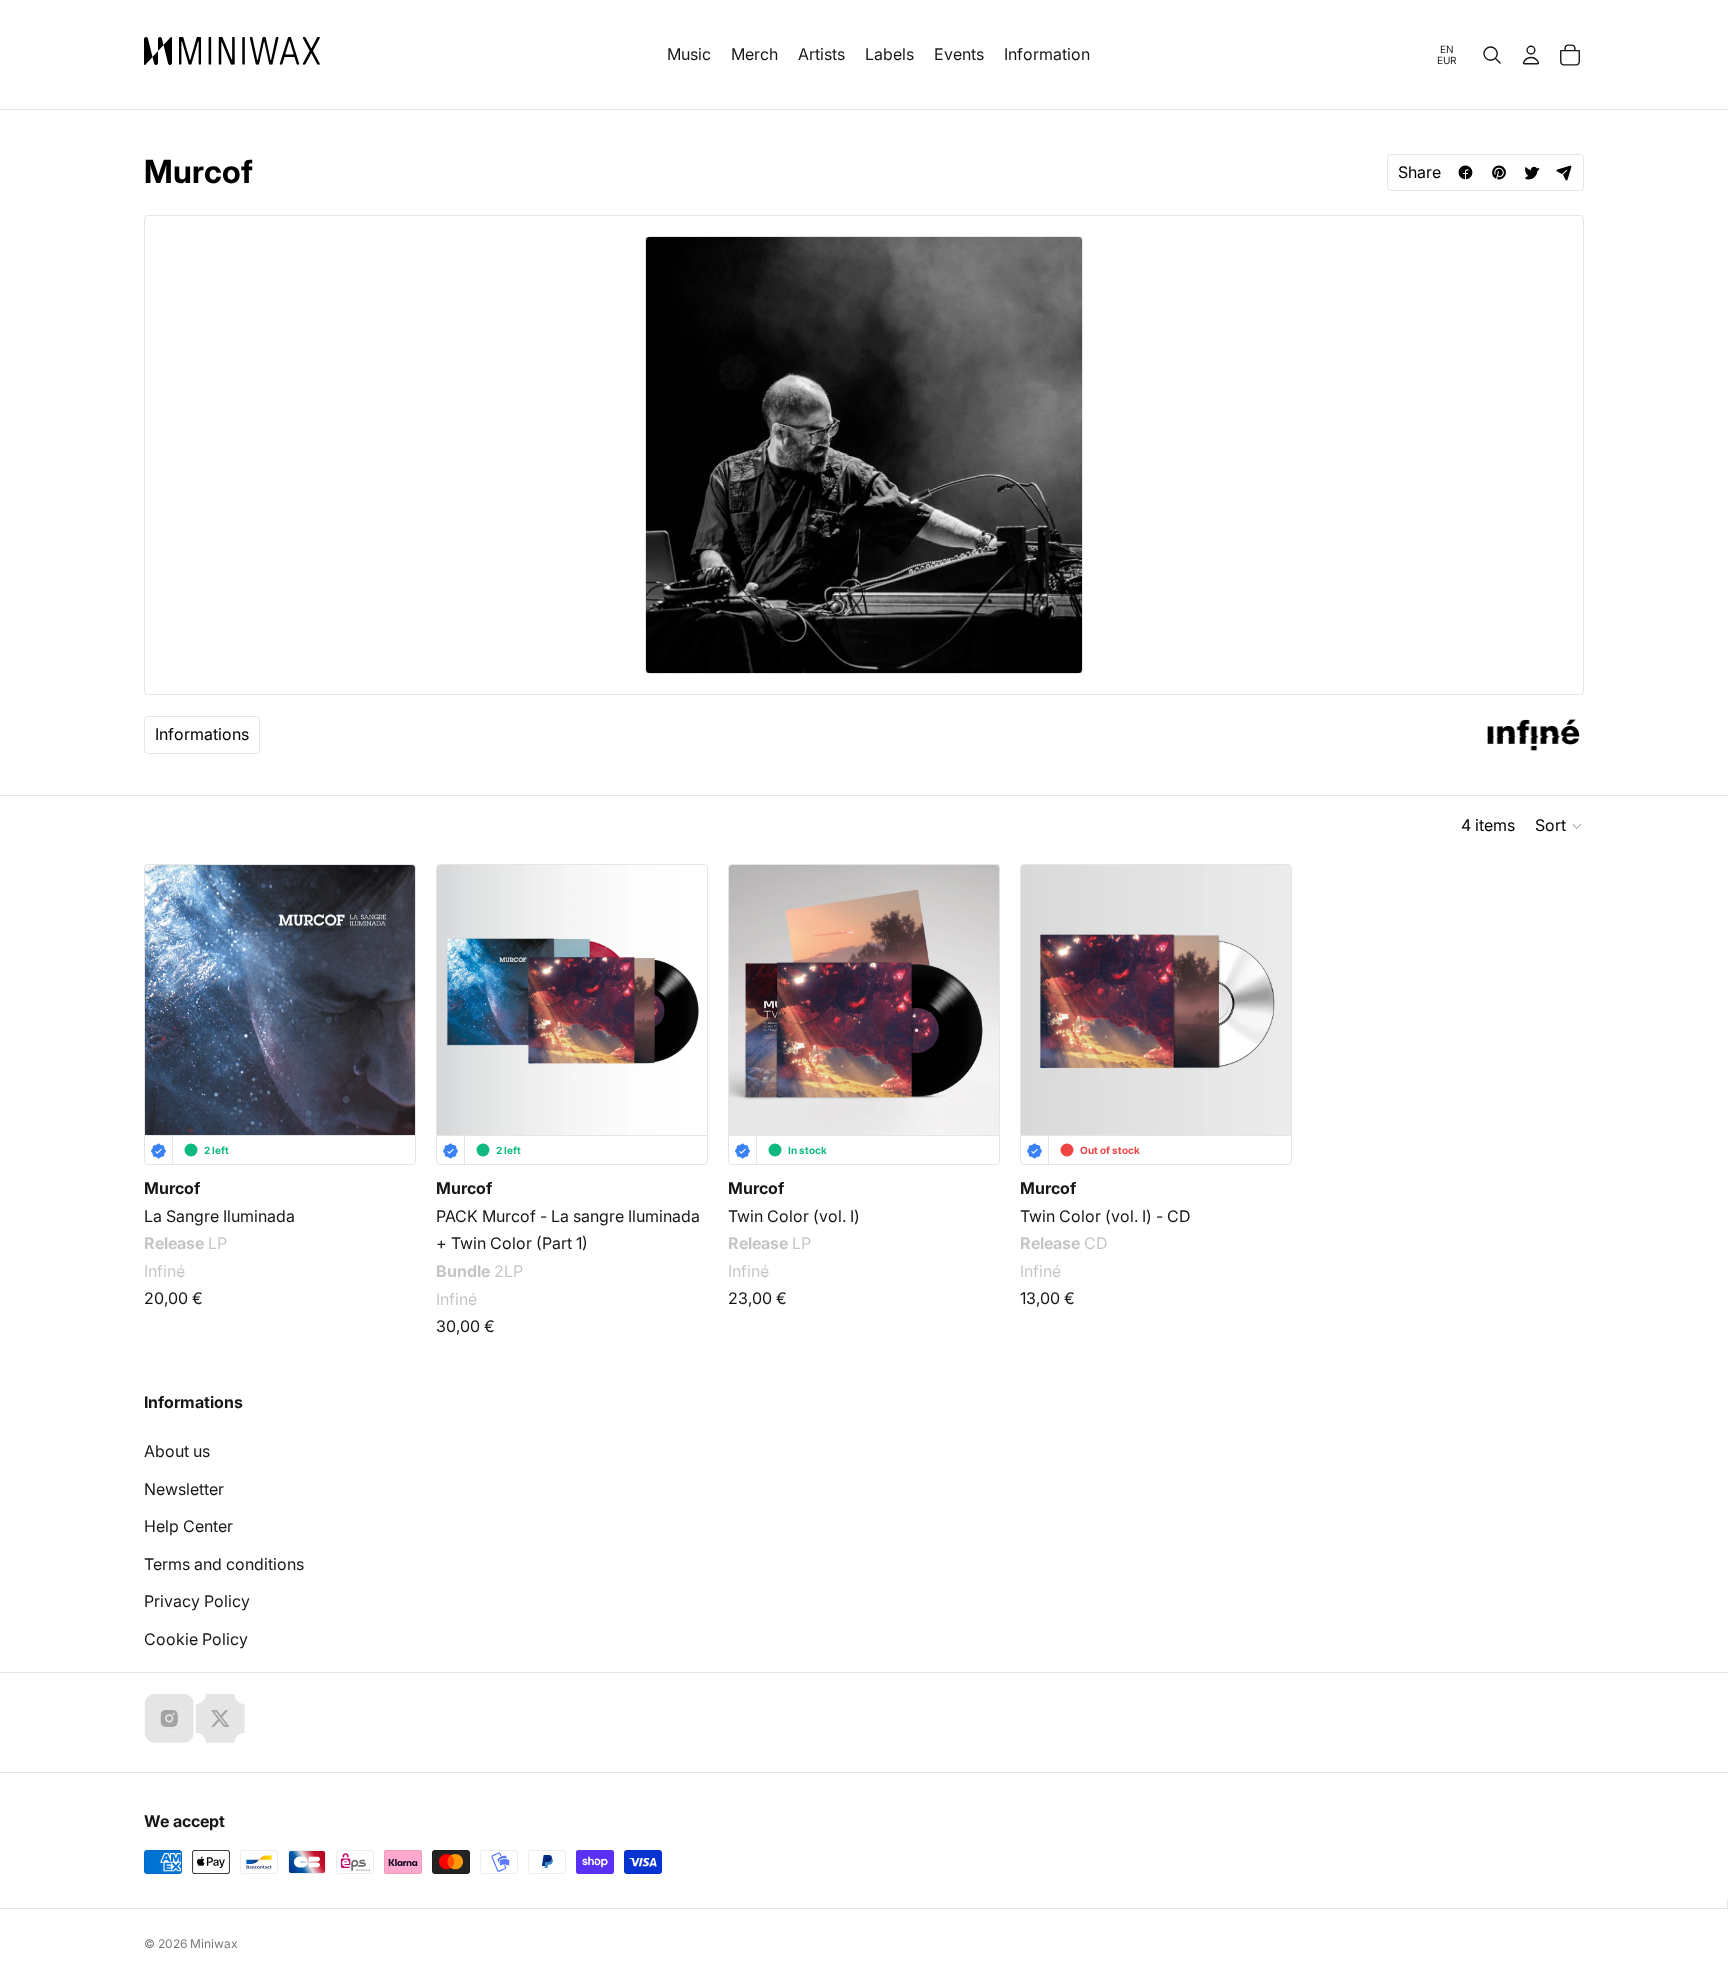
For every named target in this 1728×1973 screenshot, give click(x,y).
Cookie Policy (196, 1639)
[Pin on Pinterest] (1498, 172)
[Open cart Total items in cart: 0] (1570, 55)
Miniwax (214, 1943)
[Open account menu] (1531, 55)
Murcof (172, 1188)
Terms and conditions (224, 1564)
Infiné (164, 1271)
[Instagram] (169, 1718)
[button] (1559, 826)
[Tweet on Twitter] (1531, 172)
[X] (220, 1718)
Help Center (188, 1526)
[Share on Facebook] (1465, 172)
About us (177, 1451)
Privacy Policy (197, 1601)
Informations (202, 734)
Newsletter (184, 1489)
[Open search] (1492, 55)
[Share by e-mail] (1564, 172)
